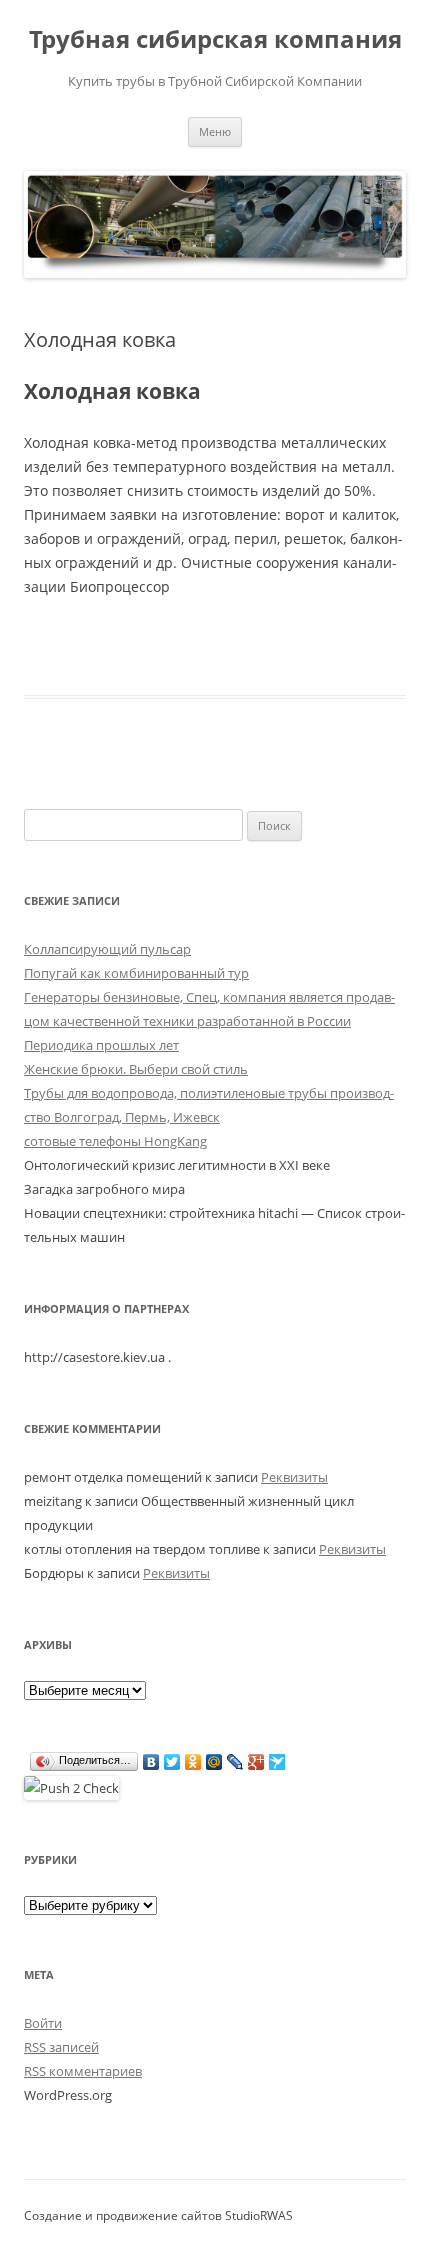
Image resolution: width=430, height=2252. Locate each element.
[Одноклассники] (193, 1762)
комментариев (83, 2071)
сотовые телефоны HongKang (115, 1141)
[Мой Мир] (214, 1762)
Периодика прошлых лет (101, 1045)
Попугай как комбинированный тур (136, 973)
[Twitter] (172, 1762)
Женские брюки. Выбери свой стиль (136, 1069)
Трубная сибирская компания (215, 39)
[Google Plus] (256, 1762)
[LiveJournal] (235, 1762)
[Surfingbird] (277, 1762)
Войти (43, 2023)
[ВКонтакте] (151, 1762)
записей (61, 2047)
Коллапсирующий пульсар (107, 949)
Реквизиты (294, 1477)
